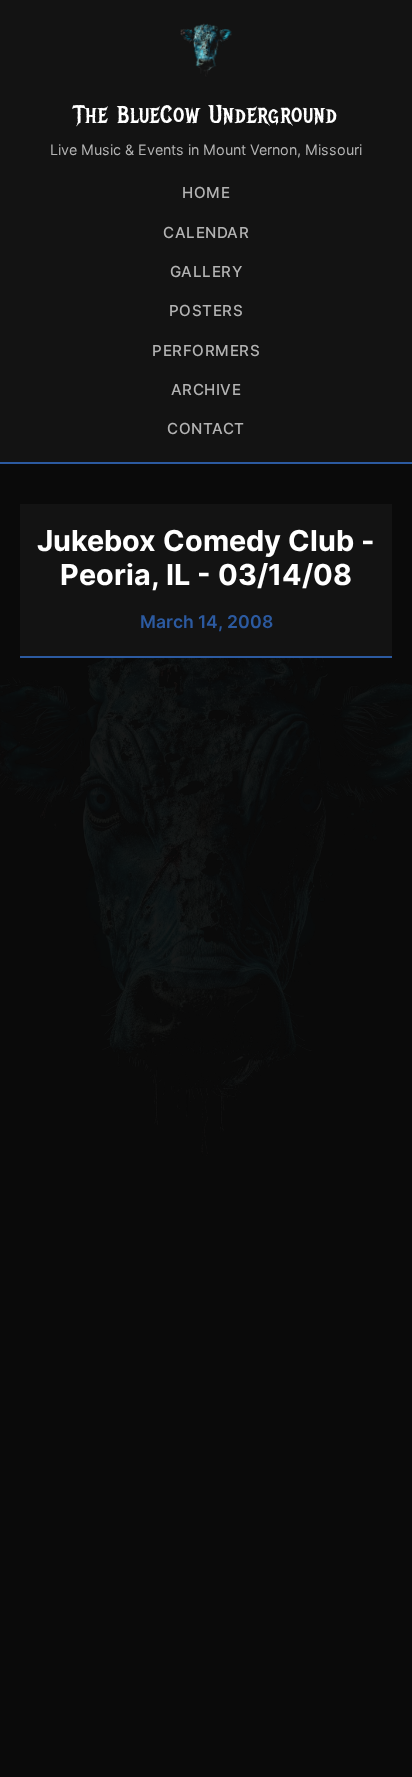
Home (206, 192)
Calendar (206, 232)
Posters (206, 310)
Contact (206, 428)
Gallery (206, 271)
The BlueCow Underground (206, 114)
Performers (206, 350)
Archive (206, 389)
